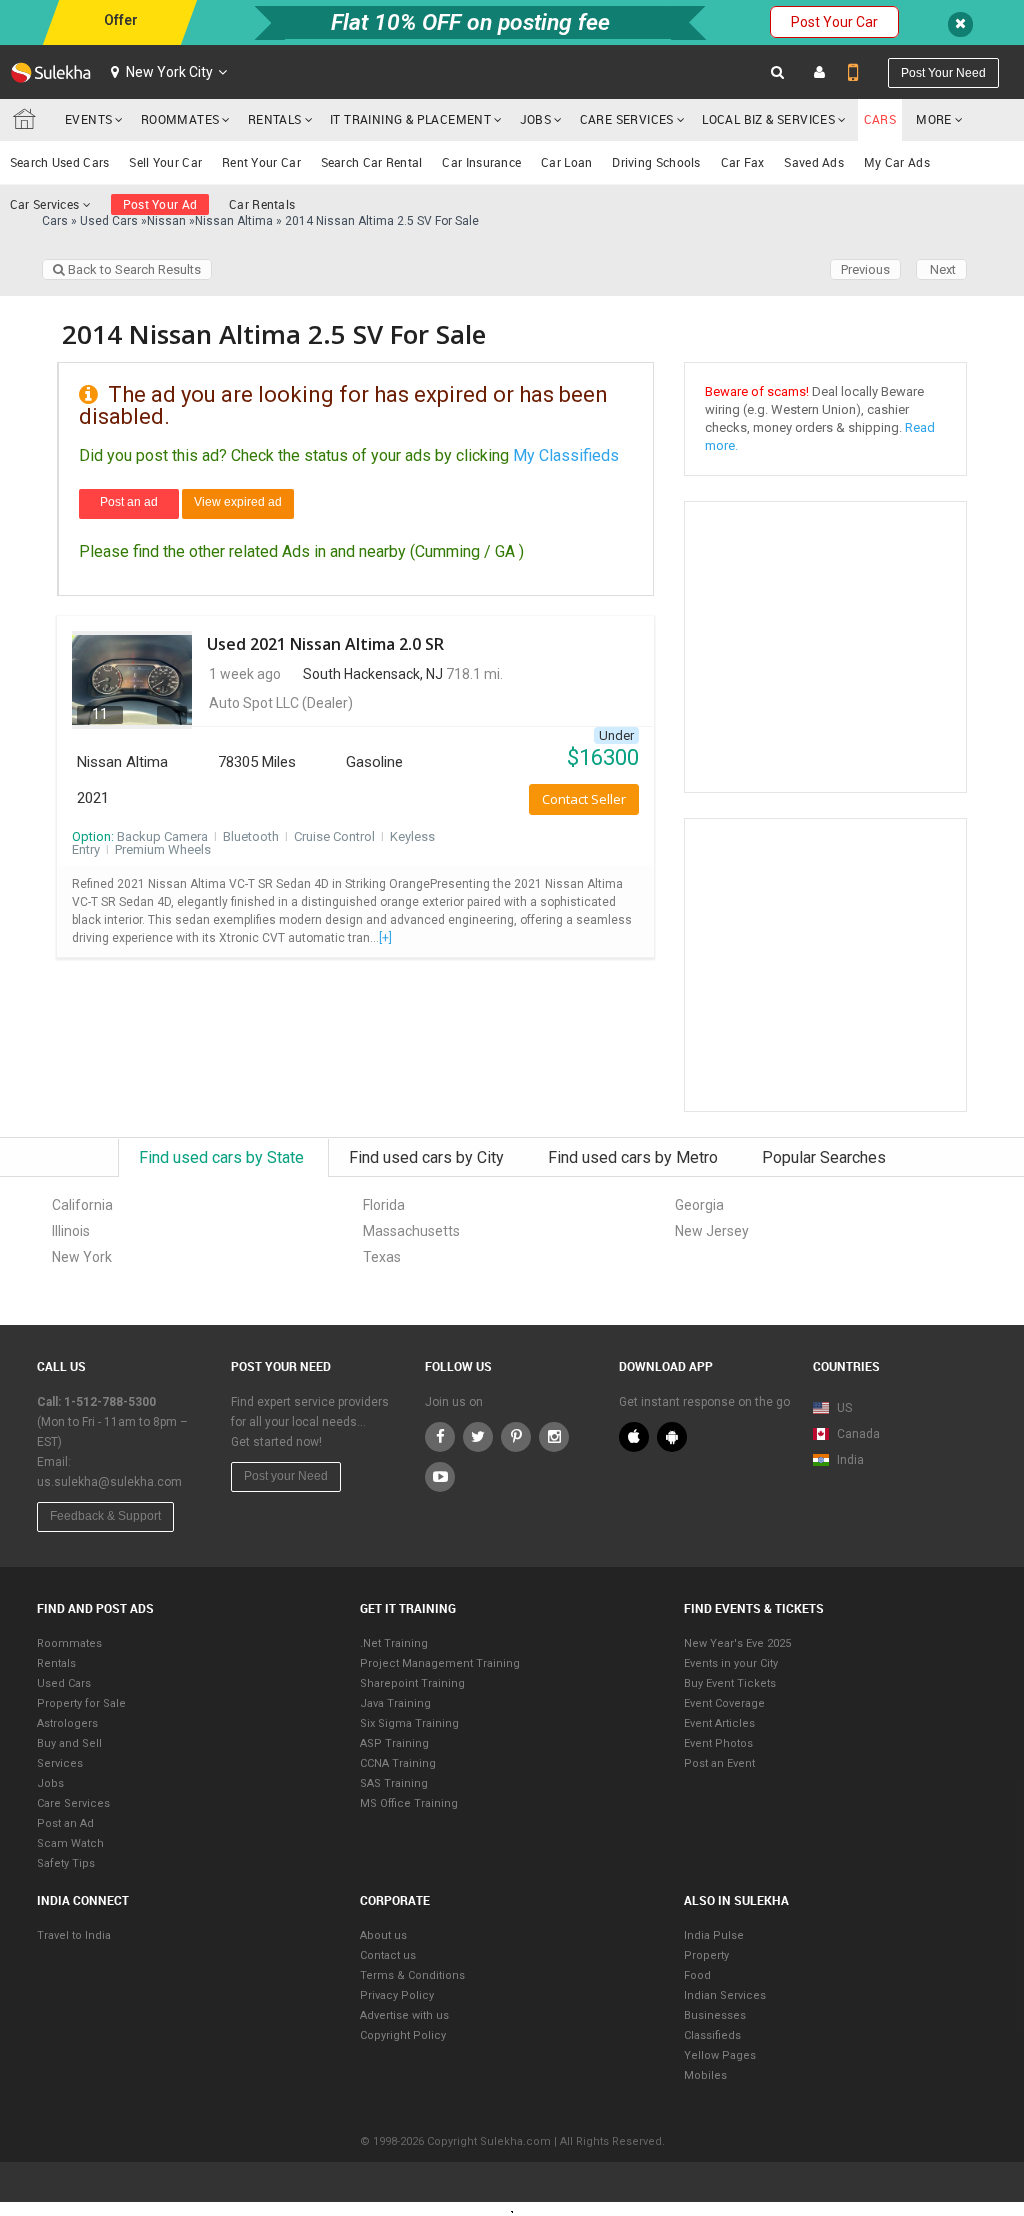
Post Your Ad (160, 204)
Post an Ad (65, 1823)
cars (880, 119)
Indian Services (725, 1995)
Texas (382, 1257)
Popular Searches (824, 1157)
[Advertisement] (855, 964)
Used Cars (64, 1683)
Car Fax (743, 162)
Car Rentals (262, 204)
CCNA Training (398, 1763)
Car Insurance (481, 162)
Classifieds (712, 2035)
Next (941, 269)
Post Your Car (834, 22)
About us (383, 1935)
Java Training (395, 1703)
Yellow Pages (720, 2055)
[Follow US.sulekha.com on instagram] (554, 1437)
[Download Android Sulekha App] (672, 1437)
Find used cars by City (428, 1157)
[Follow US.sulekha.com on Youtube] (440, 1477)
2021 (93, 798)
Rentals (275, 119)
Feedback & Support (105, 1516)
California (82, 1205)
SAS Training (394, 1783)
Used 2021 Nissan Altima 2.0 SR (325, 644)
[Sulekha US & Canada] (50, 72)
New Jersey (712, 1231)
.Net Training (394, 1643)
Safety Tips (66, 1863)
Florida (384, 1205)
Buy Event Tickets (730, 1683)
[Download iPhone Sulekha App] (634, 1437)
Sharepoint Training (412, 1683)
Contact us (388, 1955)
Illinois (71, 1231)
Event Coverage (724, 1703)
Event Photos (718, 1743)
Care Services (627, 119)
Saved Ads (814, 162)
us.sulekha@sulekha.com (109, 1482)
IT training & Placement (410, 119)
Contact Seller (584, 799)
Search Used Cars (60, 162)
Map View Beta (854, 1490)
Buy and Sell (69, 1743)
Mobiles (705, 2075)
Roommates (180, 119)
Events (88, 119)
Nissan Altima (122, 762)
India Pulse (714, 1935)
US (843, 1408)
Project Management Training (440, 1663)
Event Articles (719, 1723)
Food (697, 1975)
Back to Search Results (133, 269)
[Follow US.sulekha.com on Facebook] (440, 1437)
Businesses (715, 2015)
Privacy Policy (397, 1995)
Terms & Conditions (412, 1975)
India (849, 1460)
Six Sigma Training (409, 1723)
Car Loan (566, 162)
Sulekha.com (28, 124)
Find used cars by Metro (635, 1157)
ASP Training (394, 1743)
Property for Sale (81, 1703)
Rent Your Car (261, 162)
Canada (857, 1434)
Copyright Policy (403, 2035)
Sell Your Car (165, 162)
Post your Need (286, 1476)
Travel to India (74, 1935)
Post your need (943, 73)
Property (706, 1955)
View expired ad (238, 502)
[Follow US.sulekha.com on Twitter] (478, 1437)
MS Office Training (409, 1803)
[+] (385, 938)
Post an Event (719, 1763)
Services (60, 1763)
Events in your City (731, 1663)
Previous (865, 269)
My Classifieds (566, 455)
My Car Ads (897, 162)
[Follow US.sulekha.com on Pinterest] (516, 1437)
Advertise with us (404, 2015)
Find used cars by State (223, 1157)
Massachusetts (411, 1231)
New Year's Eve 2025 (737, 1643)
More (935, 119)
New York (82, 1257)
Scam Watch (70, 1843)
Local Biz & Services (768, 119)
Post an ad (129, 502)
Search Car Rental (372, 162)
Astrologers (67, 1723)
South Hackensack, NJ (373, 674)
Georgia (699, 1205)
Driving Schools (656, 162)
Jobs (536, 119)
